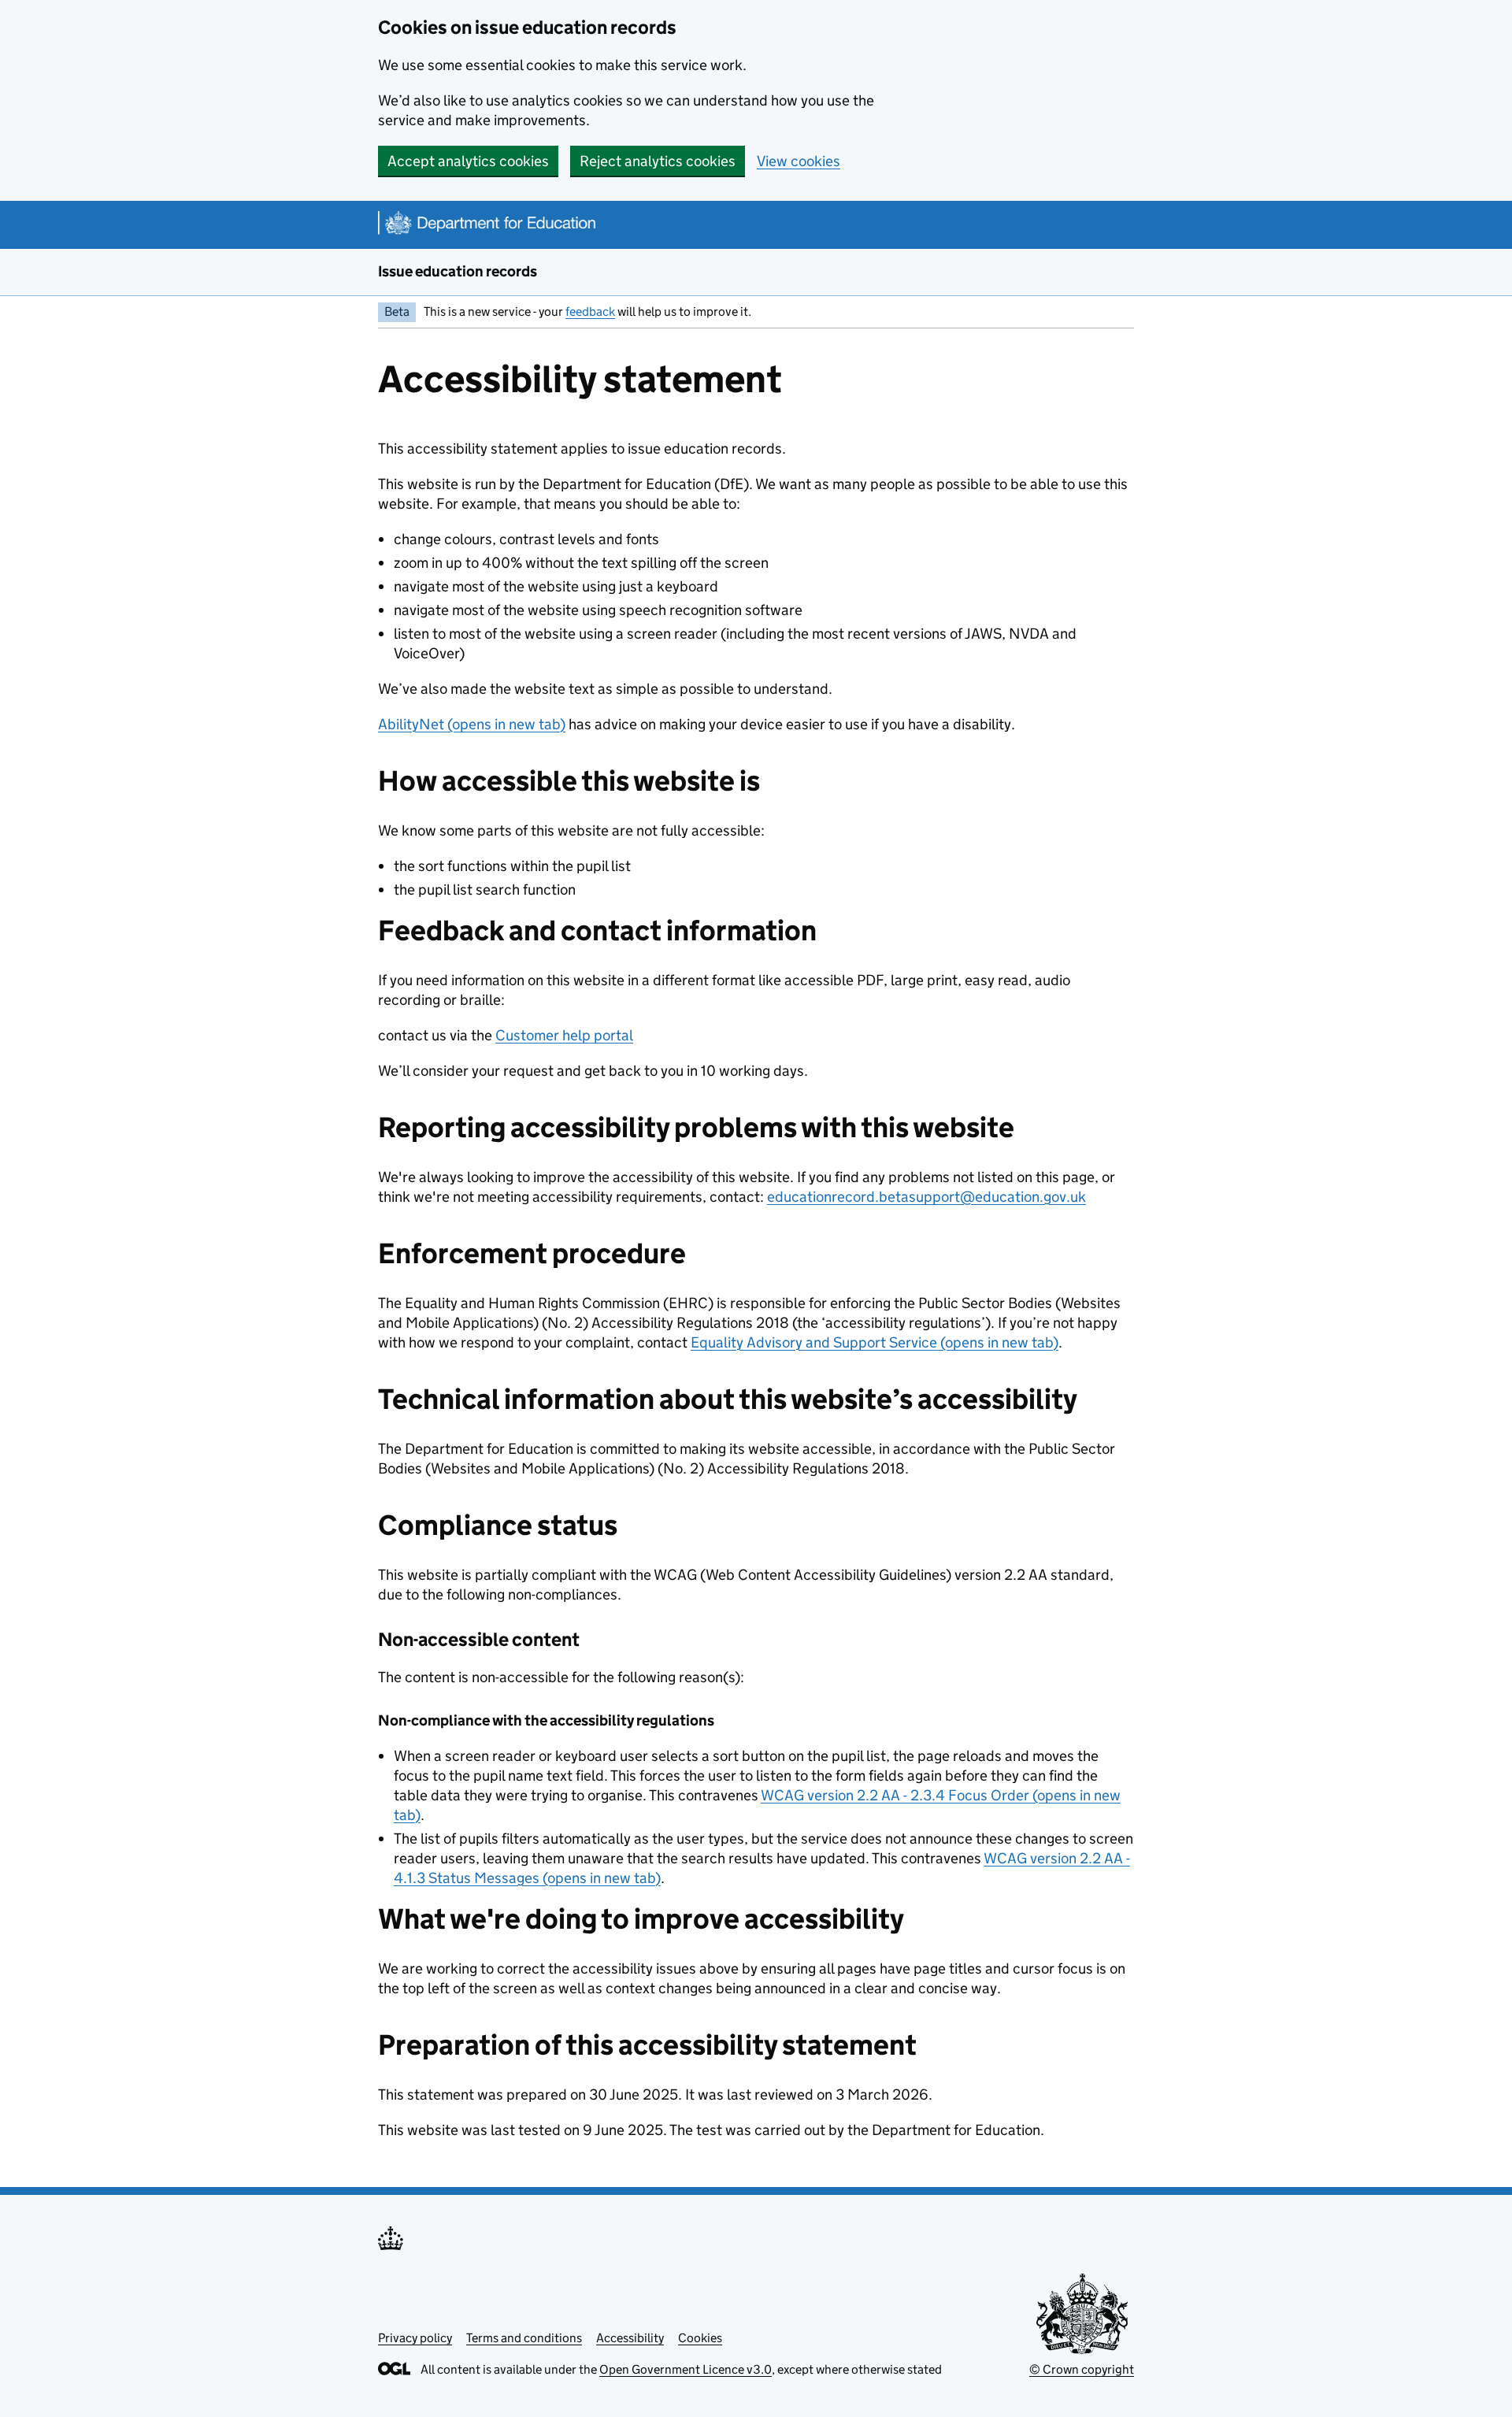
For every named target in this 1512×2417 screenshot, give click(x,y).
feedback (590, 311)
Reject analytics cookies (658, 161)
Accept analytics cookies (468, 161)
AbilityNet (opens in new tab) (472, 724)
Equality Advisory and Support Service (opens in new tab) (875, 1342)
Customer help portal (564, 1035)
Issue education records (458, 271)
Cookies (700, 2338)
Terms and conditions (524, 2338)
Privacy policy (415, 2338)
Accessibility (630, 2338)
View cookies (799, 161)
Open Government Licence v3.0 (686, 2369)
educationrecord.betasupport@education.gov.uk (926, 1197)
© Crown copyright (1082, 2369)
